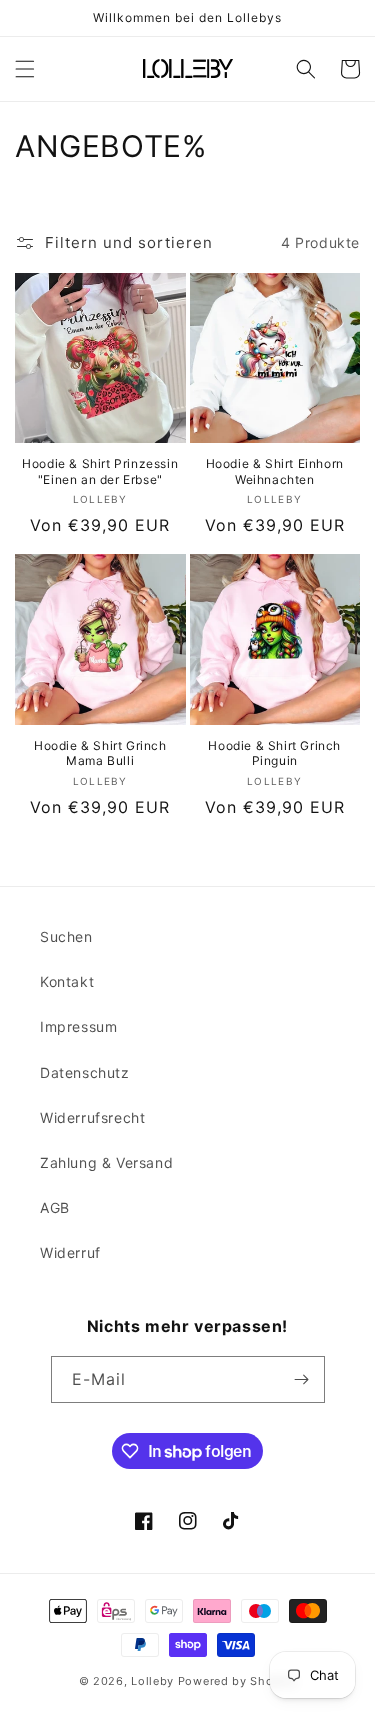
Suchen (66, 936)
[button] (25, 69)
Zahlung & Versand (106, 1162)
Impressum (78, 1026)
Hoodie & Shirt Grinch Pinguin (274, 753)
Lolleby (152, 1681)
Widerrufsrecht (92, 1117)
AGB (55, 1207)
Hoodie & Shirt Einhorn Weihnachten (275, 471)
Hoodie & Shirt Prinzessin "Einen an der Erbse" (100, 471)
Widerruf (70, 1252)
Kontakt (67, 981)
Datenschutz (85, 1072)
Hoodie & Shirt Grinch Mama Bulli (100, 753)
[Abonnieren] (302, 1379)
